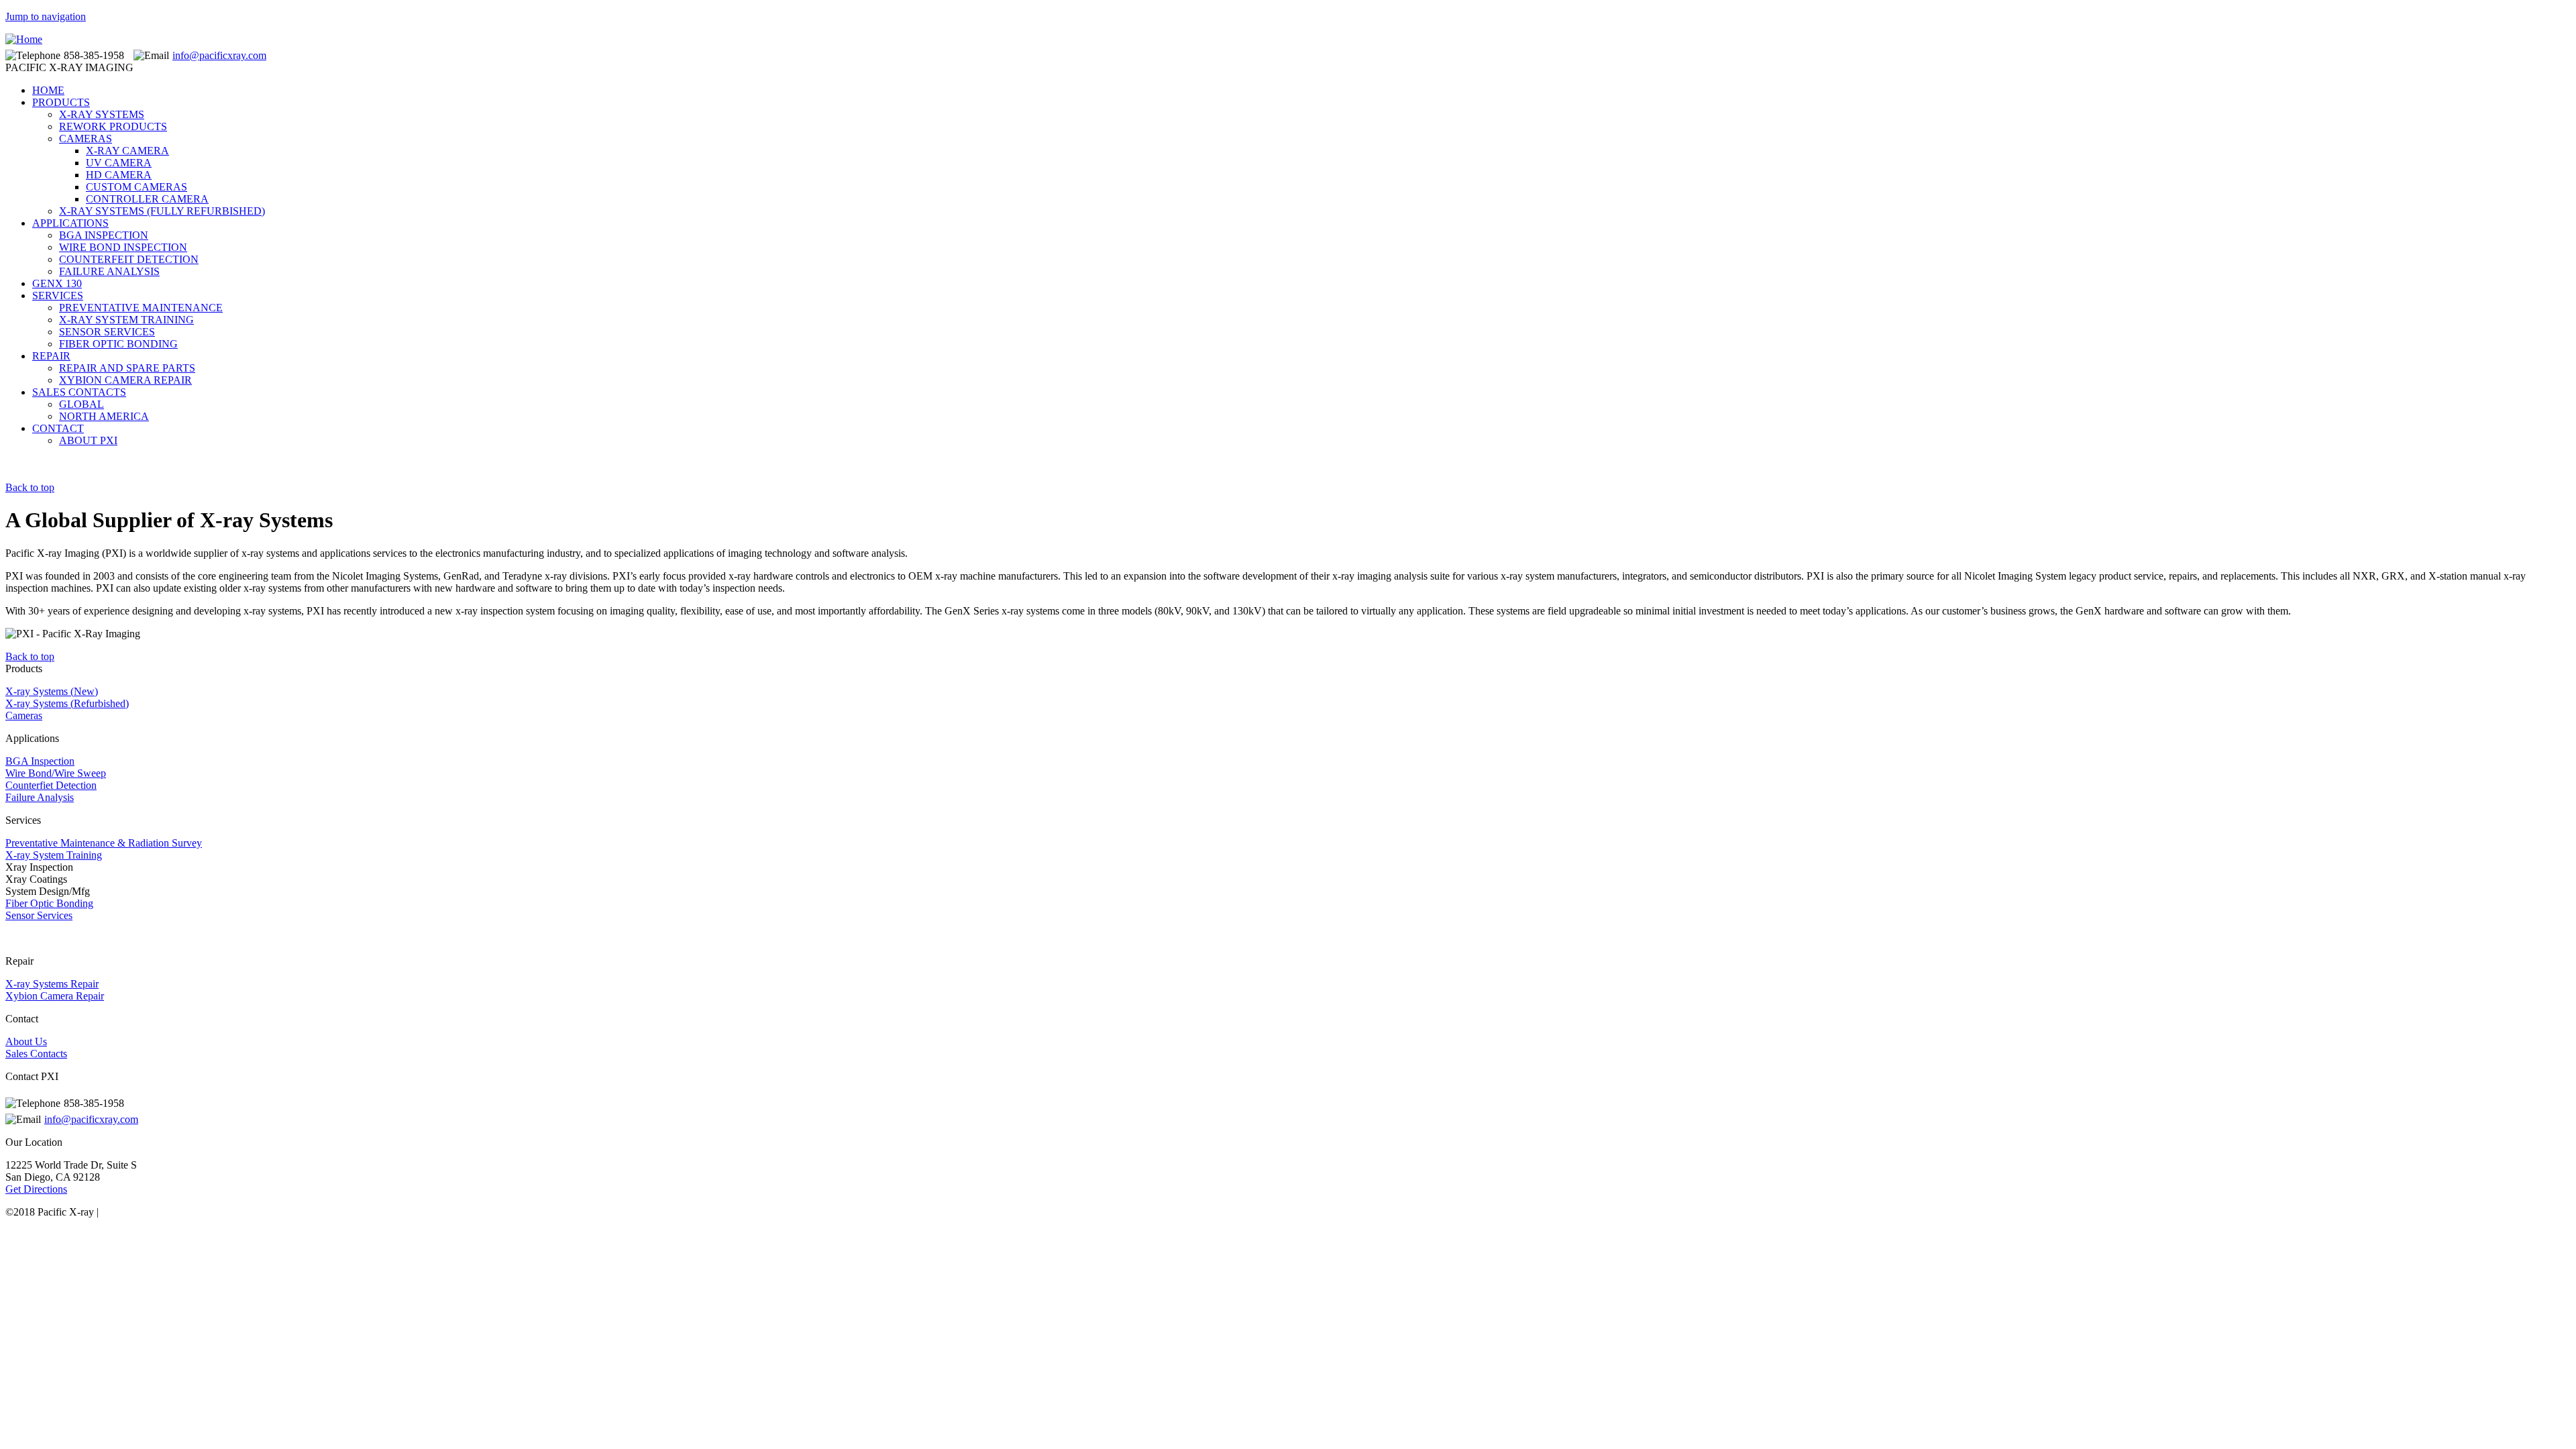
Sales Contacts (36, 1054)
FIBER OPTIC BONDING (118, 344)
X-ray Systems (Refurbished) (67, 703)
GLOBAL (82, 404)
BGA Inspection (40, 761)
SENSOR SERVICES (107, 332)
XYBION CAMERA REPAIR (125, 380)
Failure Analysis (40, 797)
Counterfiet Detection (51, 785)
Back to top (30, 487)
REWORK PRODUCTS (113, 126)
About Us (26, 1041)
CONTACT (58, 428)
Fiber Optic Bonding (49, 903)
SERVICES (58, 296)
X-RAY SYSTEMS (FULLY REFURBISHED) (162, 211)
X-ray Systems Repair (52, 984)
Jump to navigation (46, 16)
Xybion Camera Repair (55, 996)
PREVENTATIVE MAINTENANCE (141, 308)
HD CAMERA (119, 175)
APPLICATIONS (70, 223)
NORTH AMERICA (104, 416)
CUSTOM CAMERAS (137, 187)
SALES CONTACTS (79, 392)
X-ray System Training (54, 855)
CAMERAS (86, 139)
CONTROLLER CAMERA (147, 199)
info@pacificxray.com (219, 55)
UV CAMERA (119, 163)
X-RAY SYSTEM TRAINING (126, 320)
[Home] (24, 39)
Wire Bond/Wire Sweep (56, 773)
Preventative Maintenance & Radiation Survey (104, 843)
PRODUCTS (61, 102)
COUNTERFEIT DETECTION (129, 259)
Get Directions (36, 1189)
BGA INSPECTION (104, 235)
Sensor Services (39, 915)
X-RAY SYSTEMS (102, 114)
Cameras (24, 715)
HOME (48, 90)
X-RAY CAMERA (127, 151)
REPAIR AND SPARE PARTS (127, 368)
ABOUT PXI (88, 440)
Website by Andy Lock (150, 1212)
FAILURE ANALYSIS (109, 271)
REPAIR (51, 356)
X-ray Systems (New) (52, 691)
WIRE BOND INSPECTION (123, 247)
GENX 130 (57, 283)
